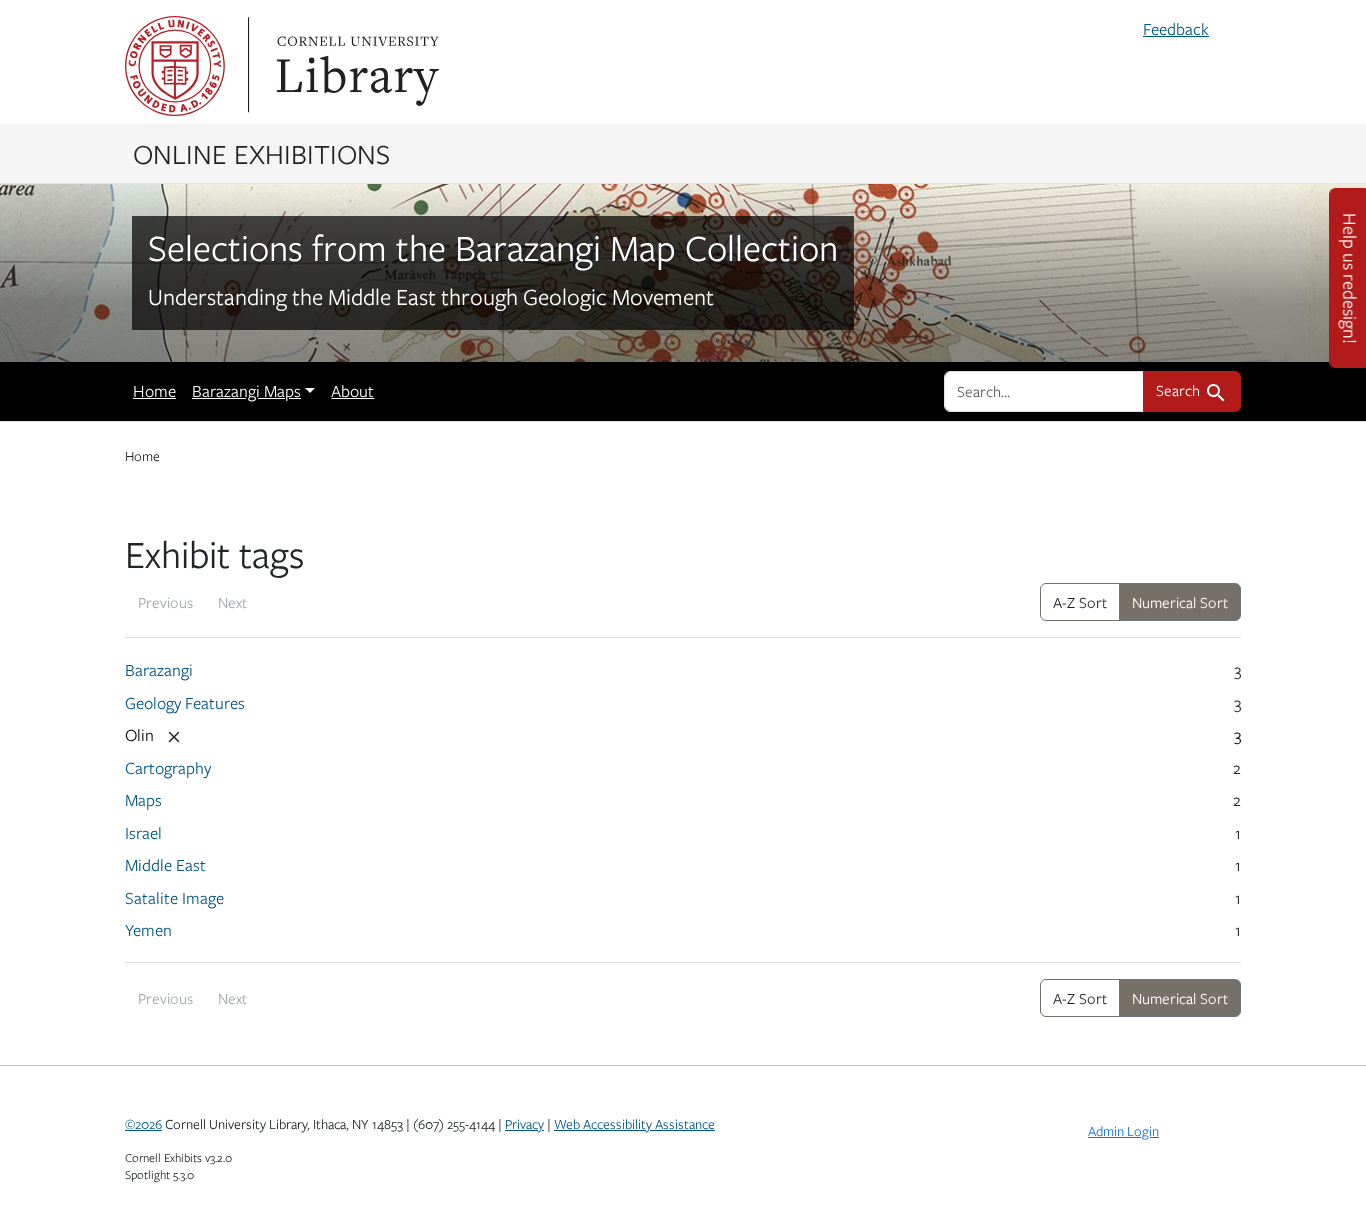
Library (355, 66)
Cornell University (175, 66)
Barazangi (159, 670)
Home (154, 391)
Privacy (524, 1124)
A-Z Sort (1080, 602)
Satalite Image (174, 898)
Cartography (168, 768)
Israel (143, 833)
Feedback (1176, 29)
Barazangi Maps (246, 391)
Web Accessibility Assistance (634, 1124)
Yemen (148, 930)
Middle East (165, 865)
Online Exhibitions (261, 153)
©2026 (143, 1124)
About (352, 391)
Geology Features (185, 703)
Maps (143, 800)
